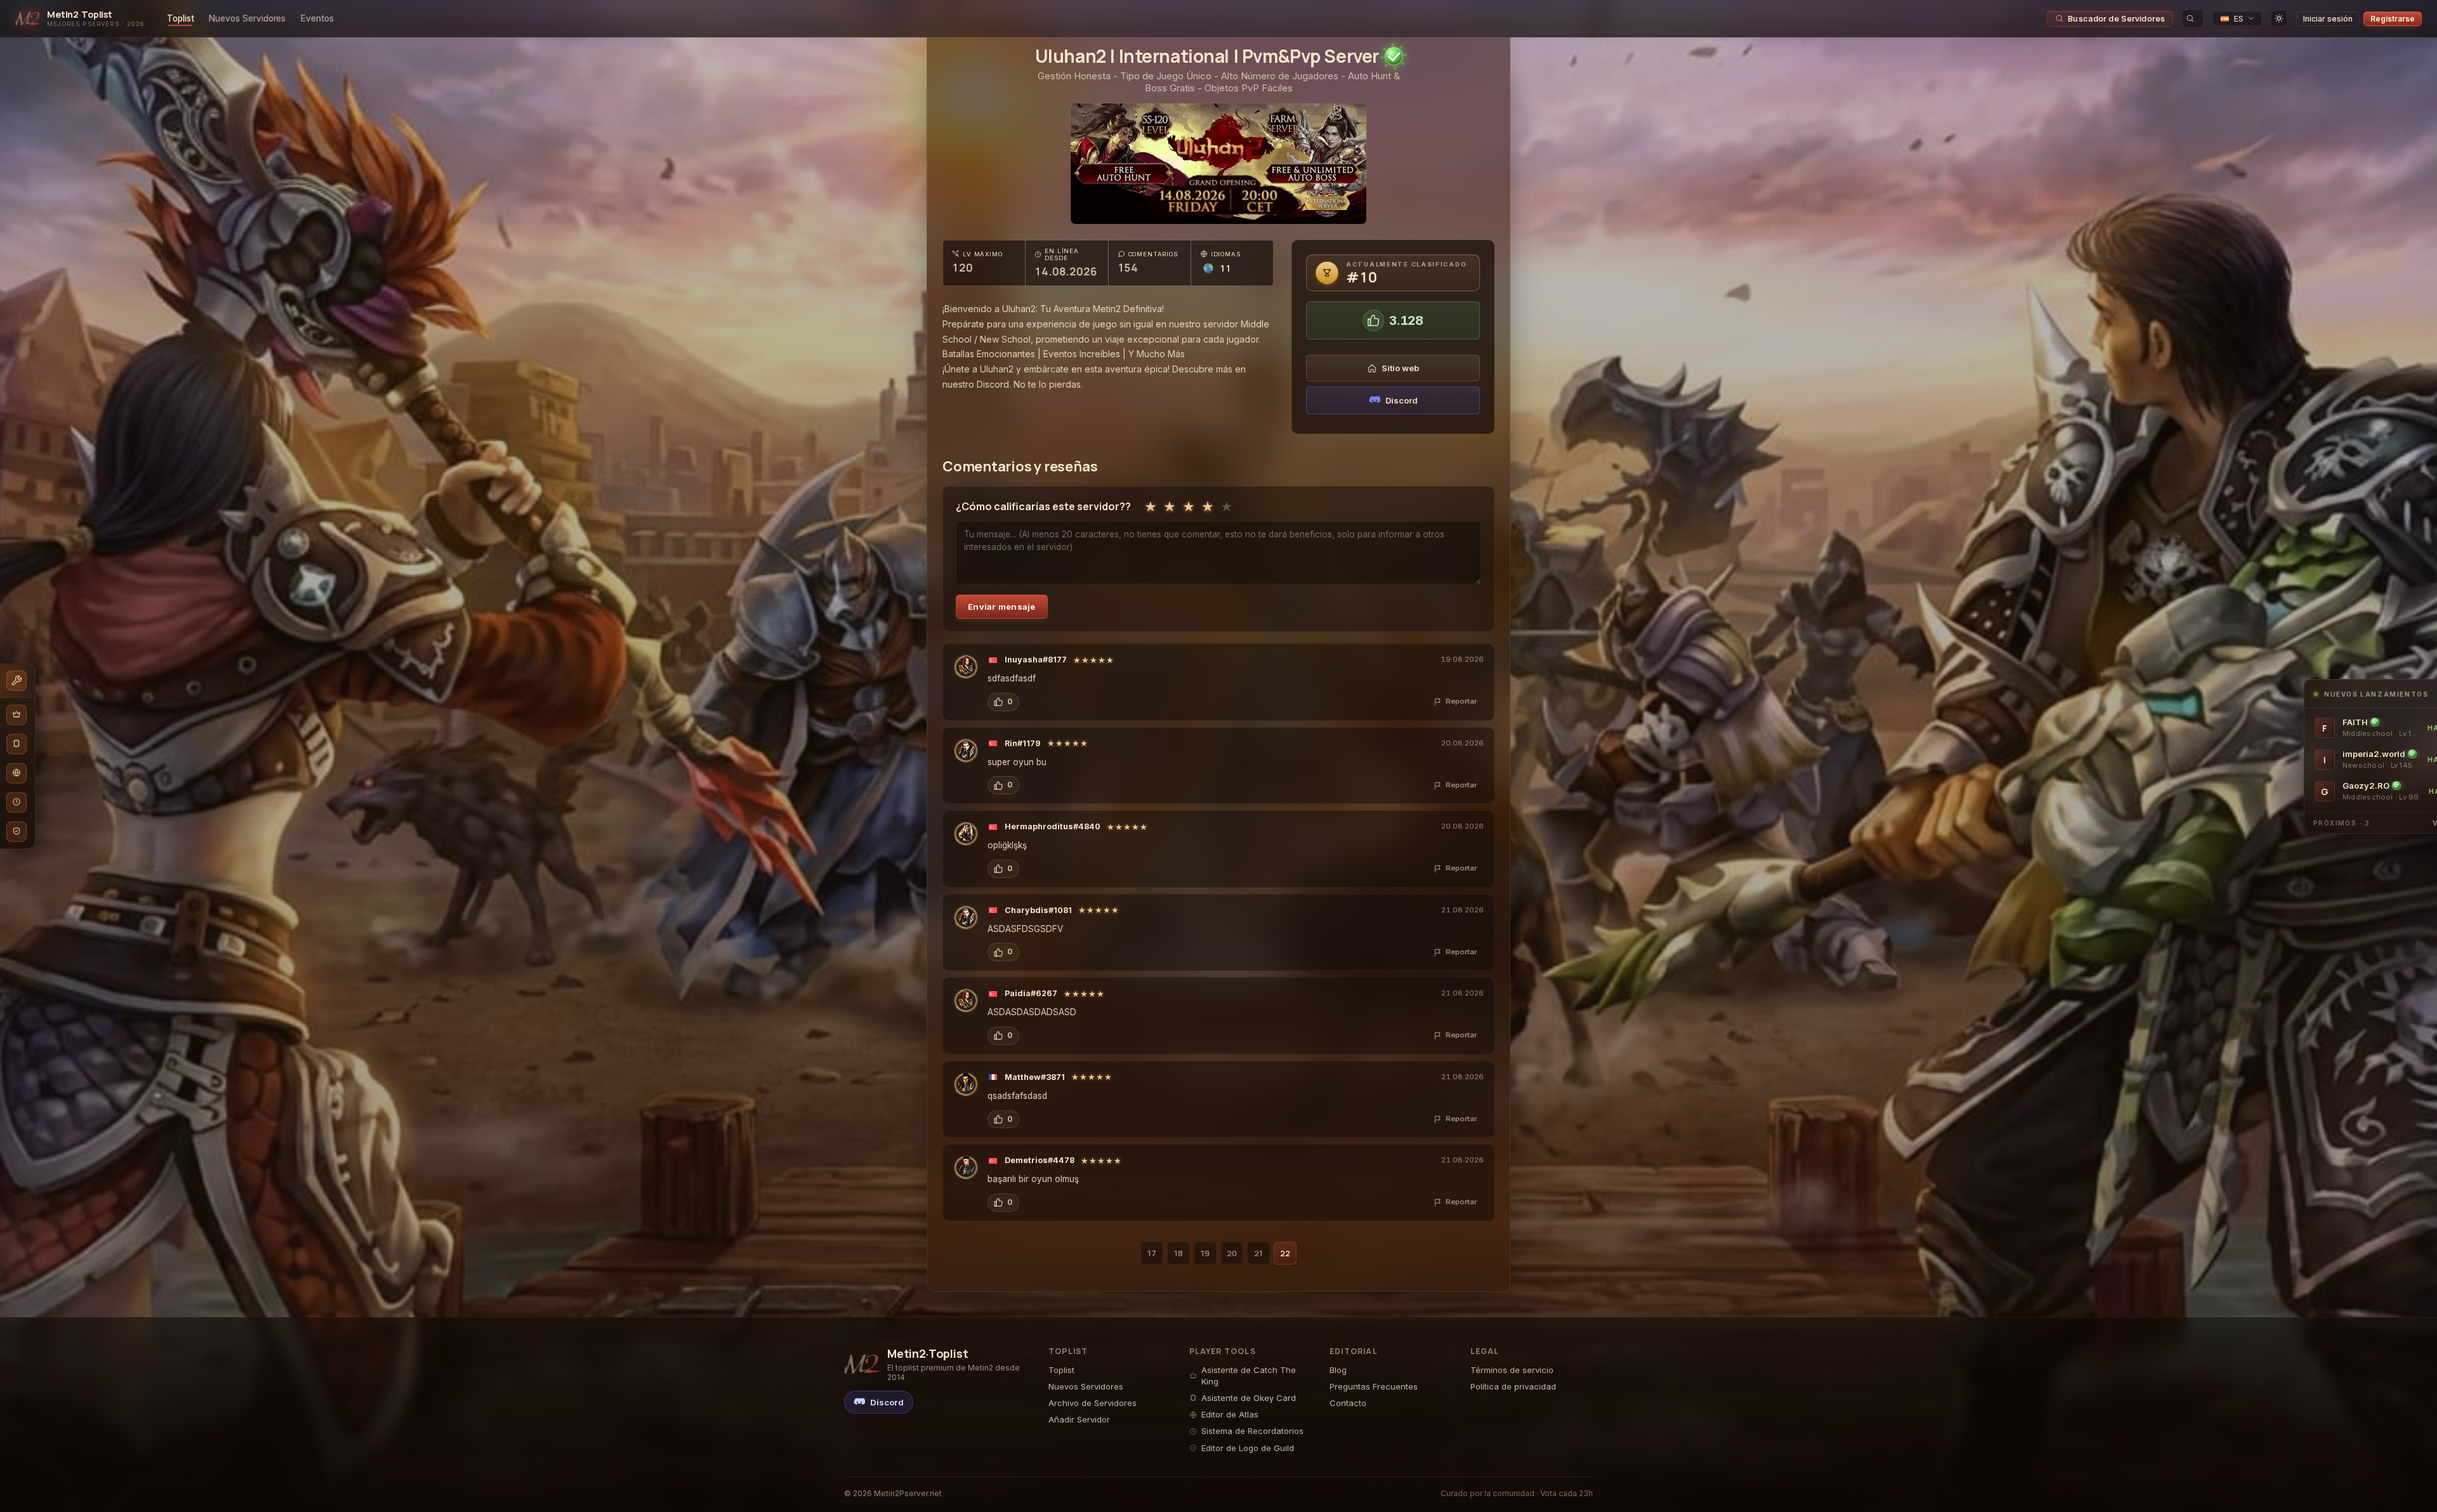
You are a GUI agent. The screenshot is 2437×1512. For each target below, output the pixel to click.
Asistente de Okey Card (1249, 1398)
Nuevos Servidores (247, 18)
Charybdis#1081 (1038, 910)
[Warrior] (966, 667)
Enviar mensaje (1002, 607)
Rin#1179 (1023, 743)
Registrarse (2393, 19)
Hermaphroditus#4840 (1053, 826)
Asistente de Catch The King (1249, 1376)
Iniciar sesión (2328, 19)
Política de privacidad (1513, 1386)
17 (1152, 1253)
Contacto (1348, 1403)
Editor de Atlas (1230, 1414)
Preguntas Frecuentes (1374, 1386)
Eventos (317, 18)
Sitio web (1400, 368)
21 (1258, 1253)
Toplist (181, 18)
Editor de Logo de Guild (1248, 1448)
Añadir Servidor (1079, 1419)
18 (1179, 1253)
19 (1205, 1253)
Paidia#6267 (1031, 993)
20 (1232, 1253)
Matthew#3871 (1035, 1077)
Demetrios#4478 (1040, 1160)
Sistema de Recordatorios (1252, 1431)
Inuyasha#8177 (1036, 660)
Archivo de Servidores (1093, 1403)
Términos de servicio (1512, 1370)
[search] (2193, 18)
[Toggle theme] (2279, 18)
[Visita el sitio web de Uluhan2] (1218, 164)
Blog (1338, 1370)
